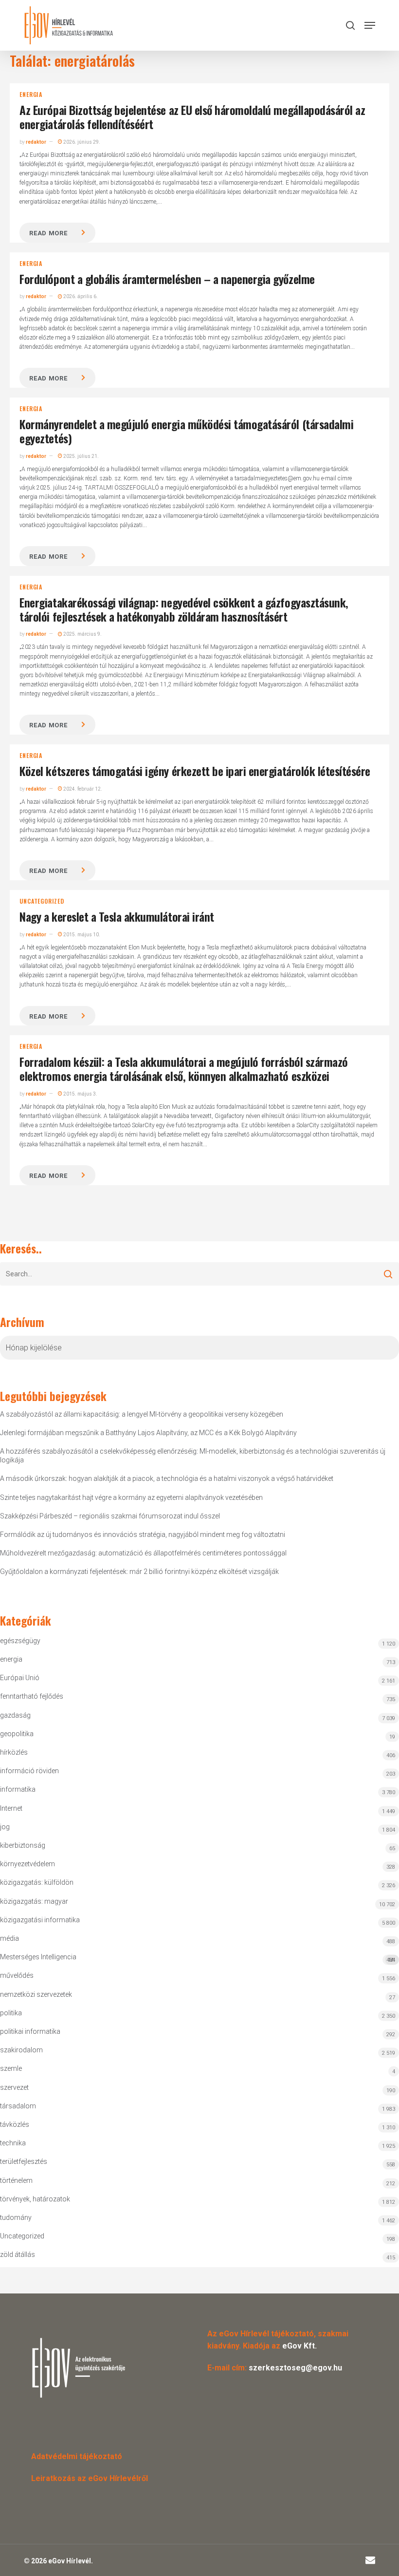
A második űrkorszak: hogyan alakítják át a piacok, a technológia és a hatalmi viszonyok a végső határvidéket (167, 1478)
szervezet (14, 2087)
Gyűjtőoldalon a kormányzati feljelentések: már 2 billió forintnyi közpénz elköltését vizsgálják (139, 1572)
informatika (18, 1789)
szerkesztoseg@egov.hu (295, 2368)
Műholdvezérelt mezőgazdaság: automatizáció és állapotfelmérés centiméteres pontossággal (143, 1553)
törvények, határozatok (35, 2199)
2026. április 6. (80, 296)
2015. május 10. (81, 935)
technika (13, 2143)
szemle (11, 2068)
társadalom (18, 2106)
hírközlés (14, 1752)
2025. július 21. (81, 456)
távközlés (15, 2124)
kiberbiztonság (23, 1845)
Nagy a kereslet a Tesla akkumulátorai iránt (117, 916)
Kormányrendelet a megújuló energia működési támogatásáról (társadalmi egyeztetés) (186, 431)
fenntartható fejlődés (32, 1696)
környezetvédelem (27, 1864)
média (9, 1938)
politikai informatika (30, 2031)
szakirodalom (21, 2050)
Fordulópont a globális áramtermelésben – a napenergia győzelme (167, 279)
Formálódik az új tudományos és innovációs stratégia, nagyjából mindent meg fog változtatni (143, 1534)
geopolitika (17, 1734)
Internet (11, 1808)
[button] (370, 25)
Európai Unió (20, 1678)
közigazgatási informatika (40, 1920)
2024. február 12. (82, 789)
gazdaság (15, 1715)
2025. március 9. (82, 634)
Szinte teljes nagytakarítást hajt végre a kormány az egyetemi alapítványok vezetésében (131, 1497)
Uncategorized (42, 901)
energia (31, 95)
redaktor (36, 142)
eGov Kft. (299, 2346)
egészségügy (20, 1641)
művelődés (17, 1975)
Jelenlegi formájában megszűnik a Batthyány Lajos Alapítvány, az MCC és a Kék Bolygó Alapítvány (148, 1433)
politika (11, 2013)
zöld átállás (18, 2254)
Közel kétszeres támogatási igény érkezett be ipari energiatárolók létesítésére (195, 771)
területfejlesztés (24, 2161)
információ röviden (29, 1771)
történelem (16, 2180)
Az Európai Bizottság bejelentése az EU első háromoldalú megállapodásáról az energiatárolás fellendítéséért (192, 117)
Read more (48, 233)
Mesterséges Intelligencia (197, 1958)
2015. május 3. (80, 1094)
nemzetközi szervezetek (36, 1994)
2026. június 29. (81, 142)
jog (5, 1827)
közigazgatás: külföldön (37, 1882)
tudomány (16, 2217)
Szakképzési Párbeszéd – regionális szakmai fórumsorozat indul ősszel (110, 1516)
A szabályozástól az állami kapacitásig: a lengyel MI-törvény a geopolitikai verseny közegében (142, 1414)
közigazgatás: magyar (34, 1901)
